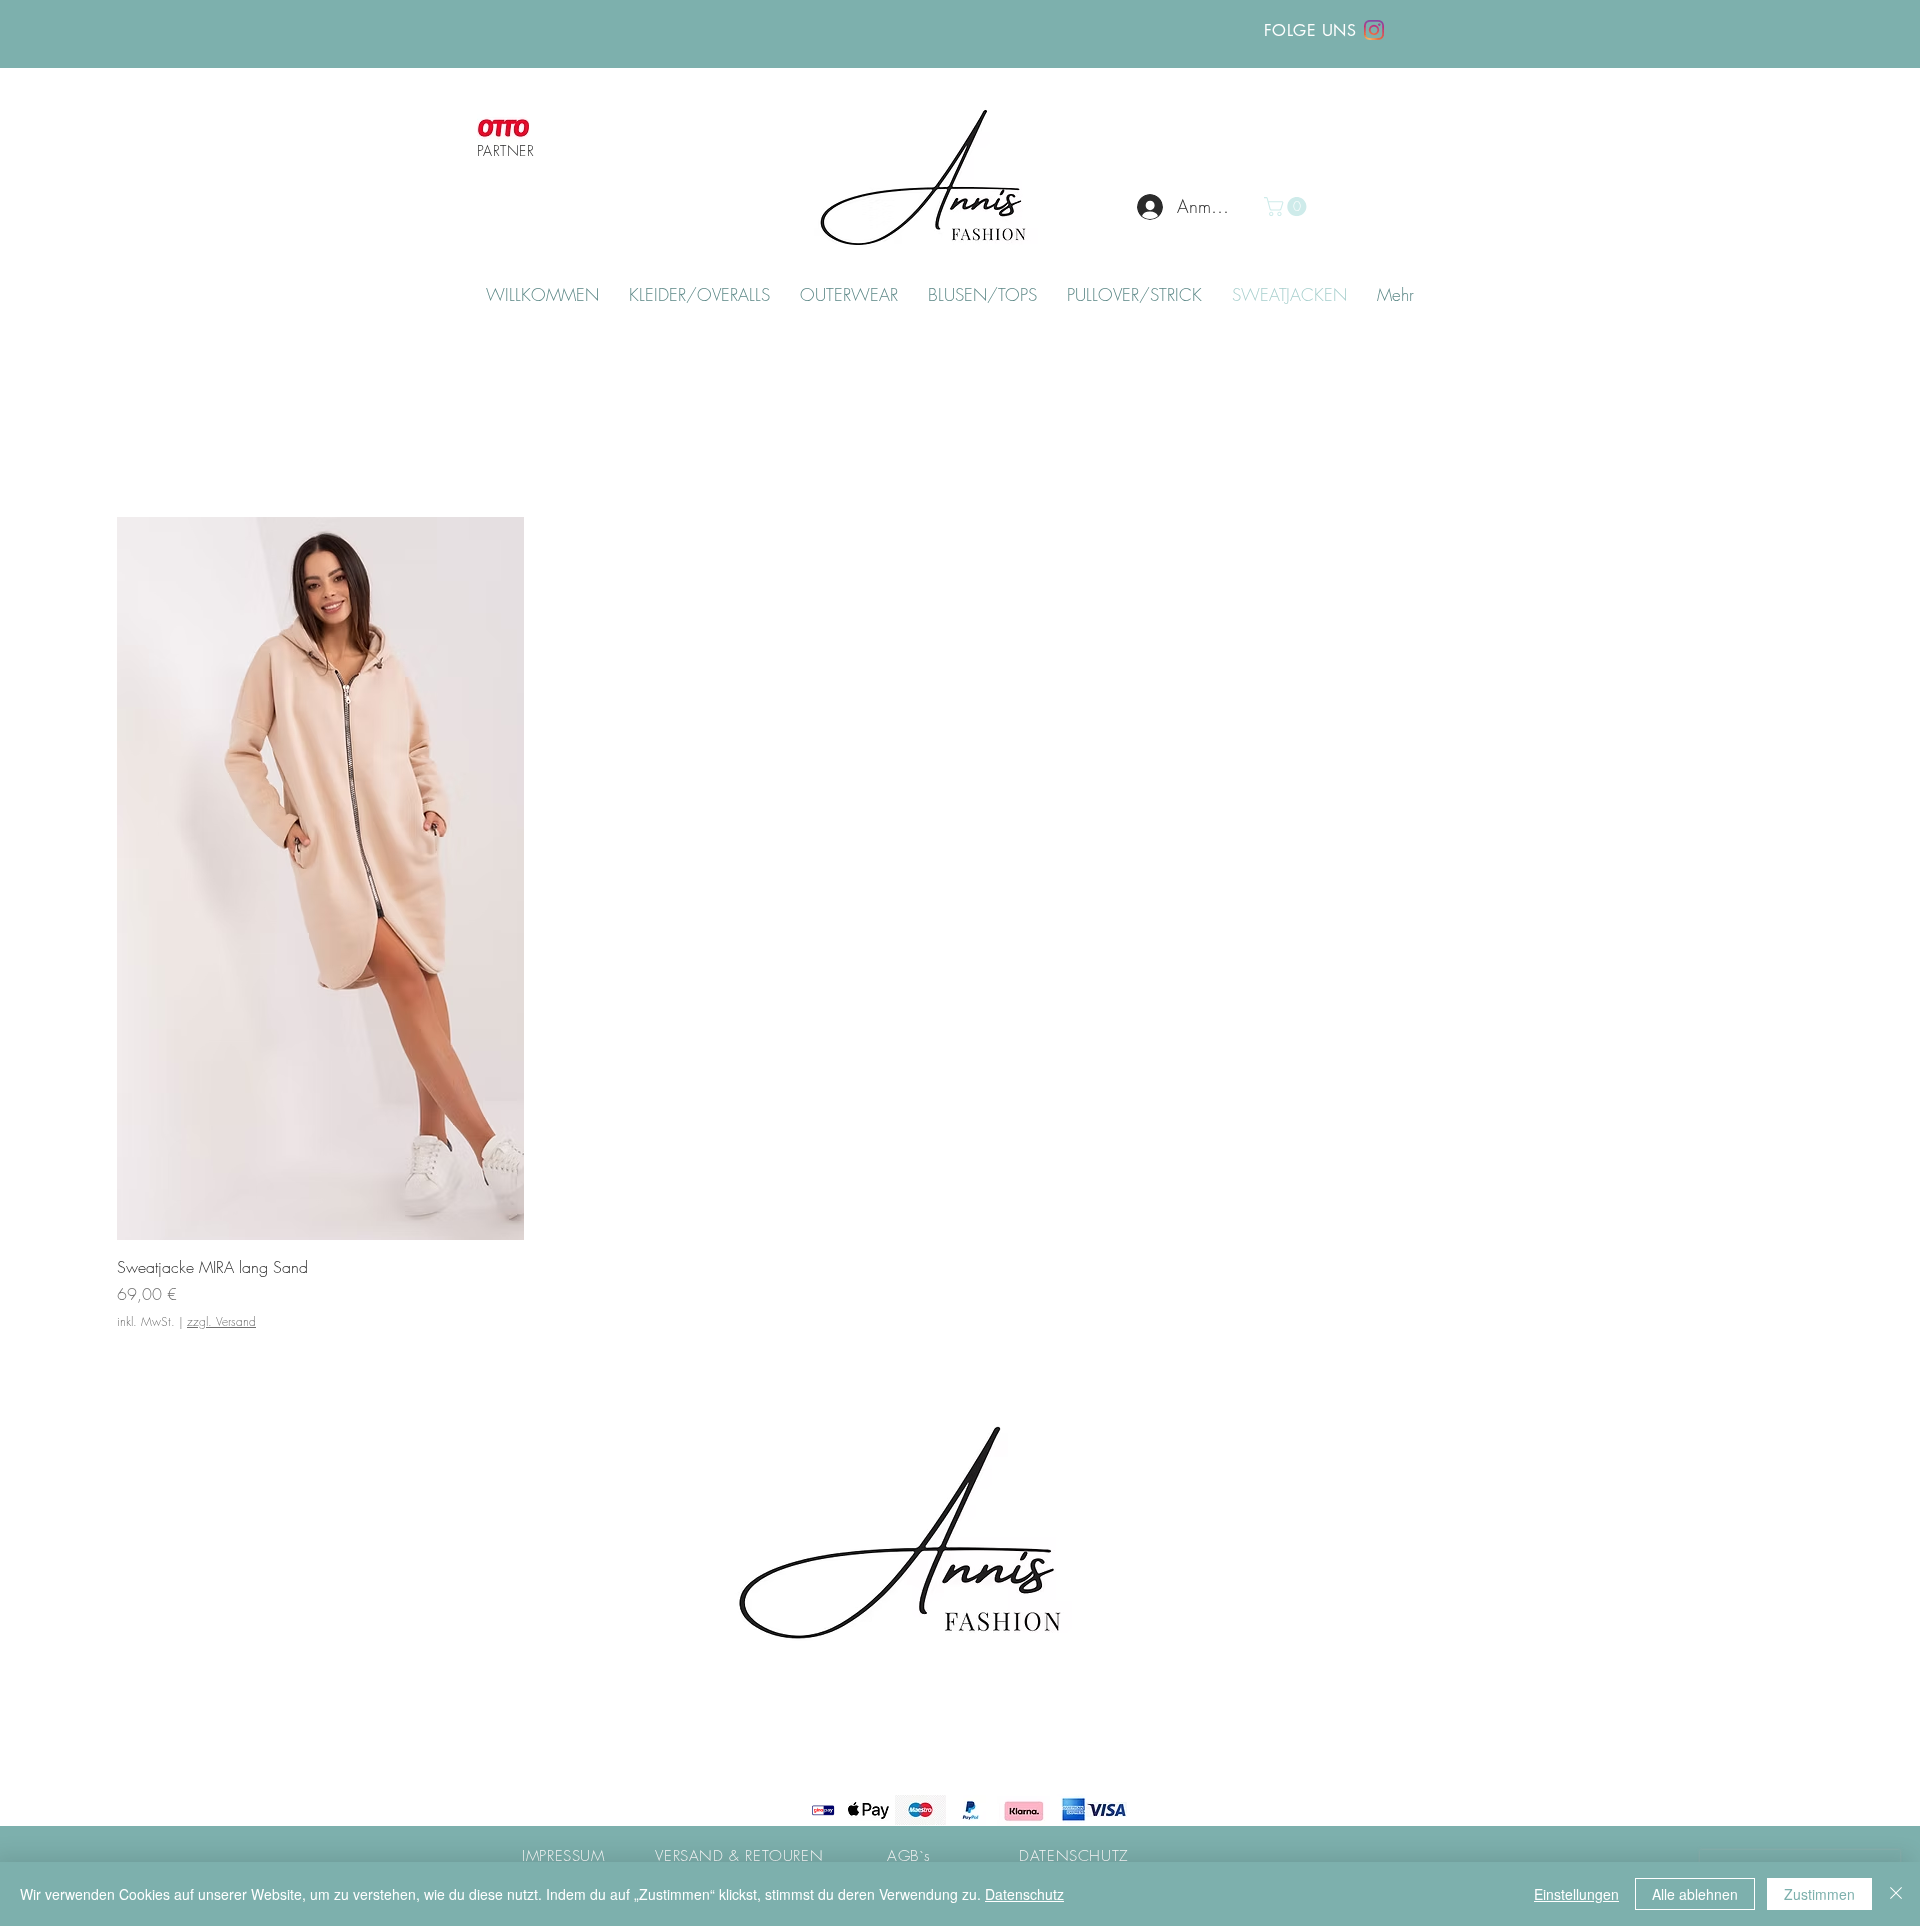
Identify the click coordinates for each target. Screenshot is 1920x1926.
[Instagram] (1374, 30)
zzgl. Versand (221, 1322)
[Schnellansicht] (320, 878)
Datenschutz (1024, 1894)
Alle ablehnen (1695, 1894)
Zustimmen (1819, 1894)
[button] (1287, 206)
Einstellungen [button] (1576, 1894)
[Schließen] (1896, 1894)
